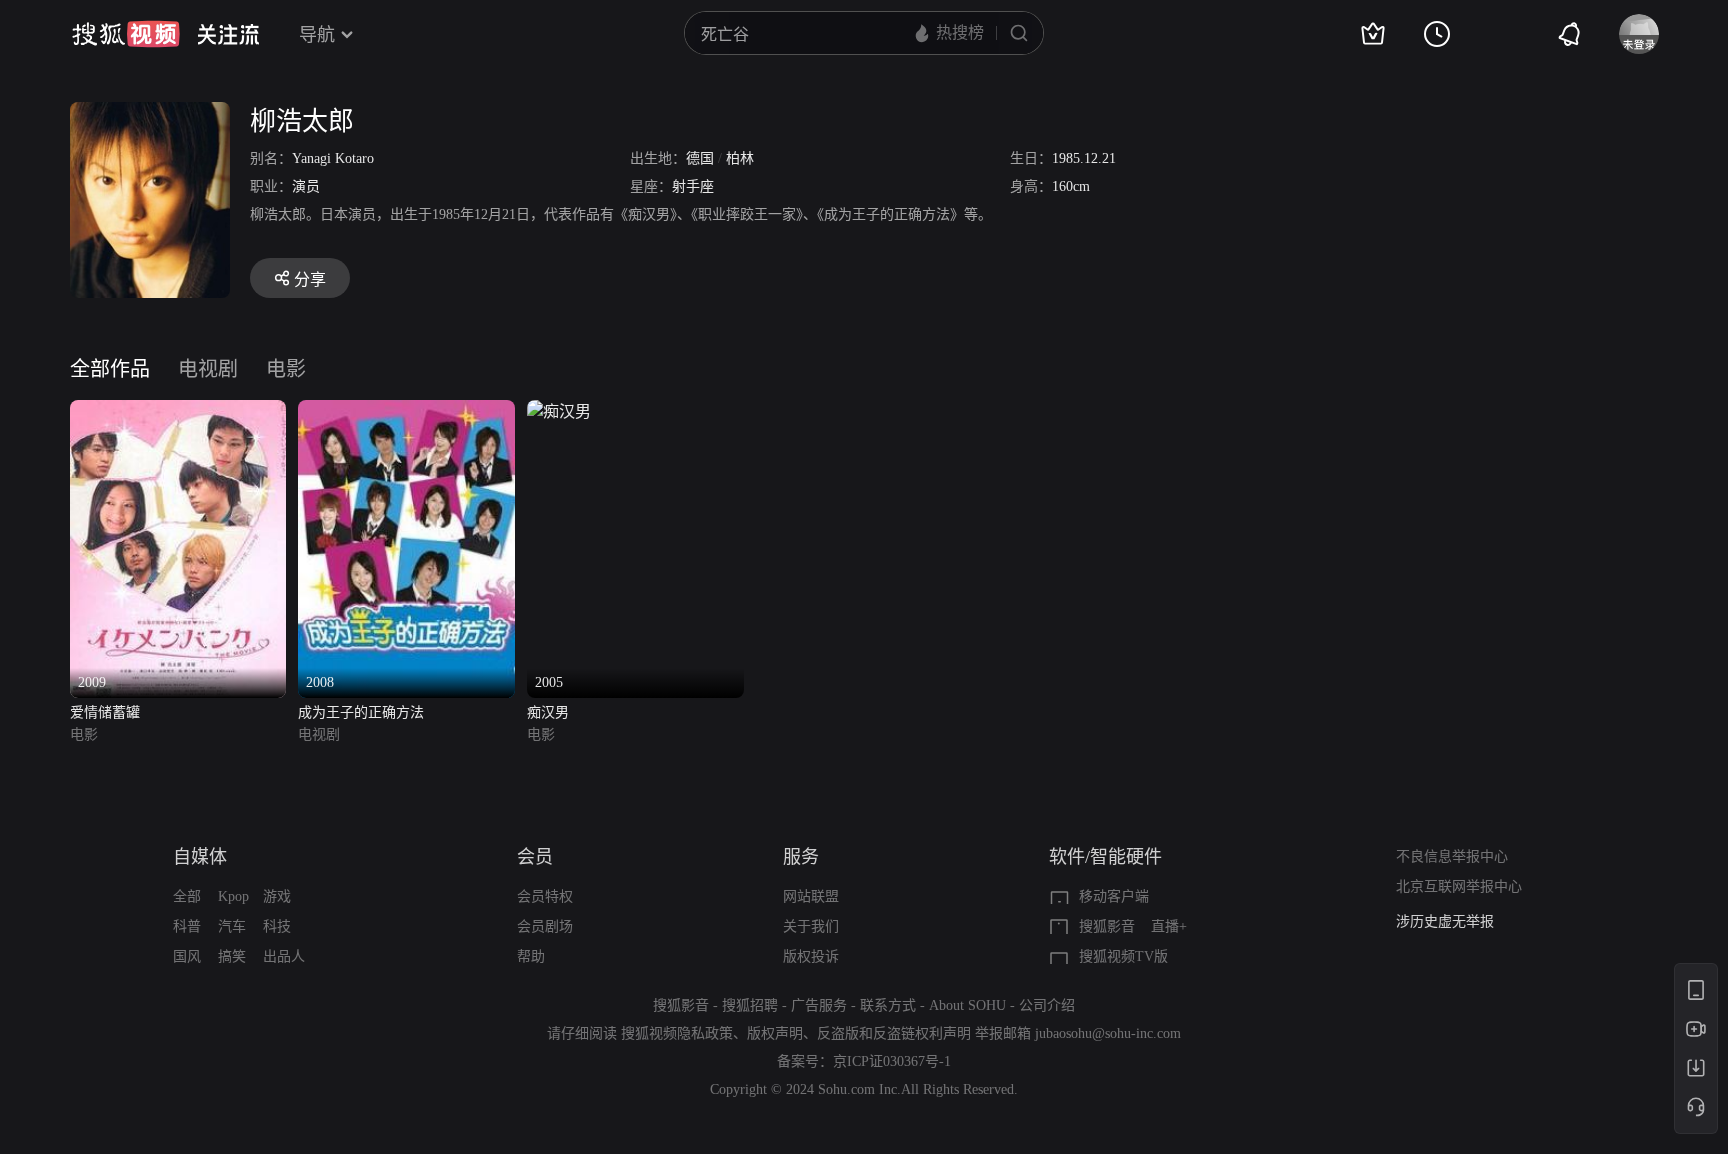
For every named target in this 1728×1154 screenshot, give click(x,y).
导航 (317, 35)
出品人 (284, 956)
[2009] (178, 411)
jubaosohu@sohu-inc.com (1108, 1033)
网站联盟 (811, 896)
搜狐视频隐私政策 (677, 1033)
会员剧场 (545, 926)
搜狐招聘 (750, 1005)
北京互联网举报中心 (1459, 886)
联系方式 (888, 1005)
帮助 (531, 956)
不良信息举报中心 (1452, 856)
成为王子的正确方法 (361, 712)
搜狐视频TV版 (1123, 956)
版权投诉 (811, 956)
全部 (187, 896)
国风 (187, 956)
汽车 (232, 926)
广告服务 (819, 1005)
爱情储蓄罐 (105, 712)
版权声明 (775, 1033)
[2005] (559, 411)
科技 (277, 926)
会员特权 (545, 896)
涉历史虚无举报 (1445, 921)
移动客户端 (1114, 896)
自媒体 (200, 857)
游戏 (277, 896)
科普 (187, 926)
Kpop (233, 896)
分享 (310, 279)
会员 (535, 857)
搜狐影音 (1107, 926)
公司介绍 (1047, 1005)
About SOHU (967, 1005)
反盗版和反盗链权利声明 (894, 1033)
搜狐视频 (126, 34)
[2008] (406, 411)
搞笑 (232, 956)
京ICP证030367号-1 (892, 1061)
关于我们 (811, 926)
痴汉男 (548, 712)
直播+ (1169, 926)
